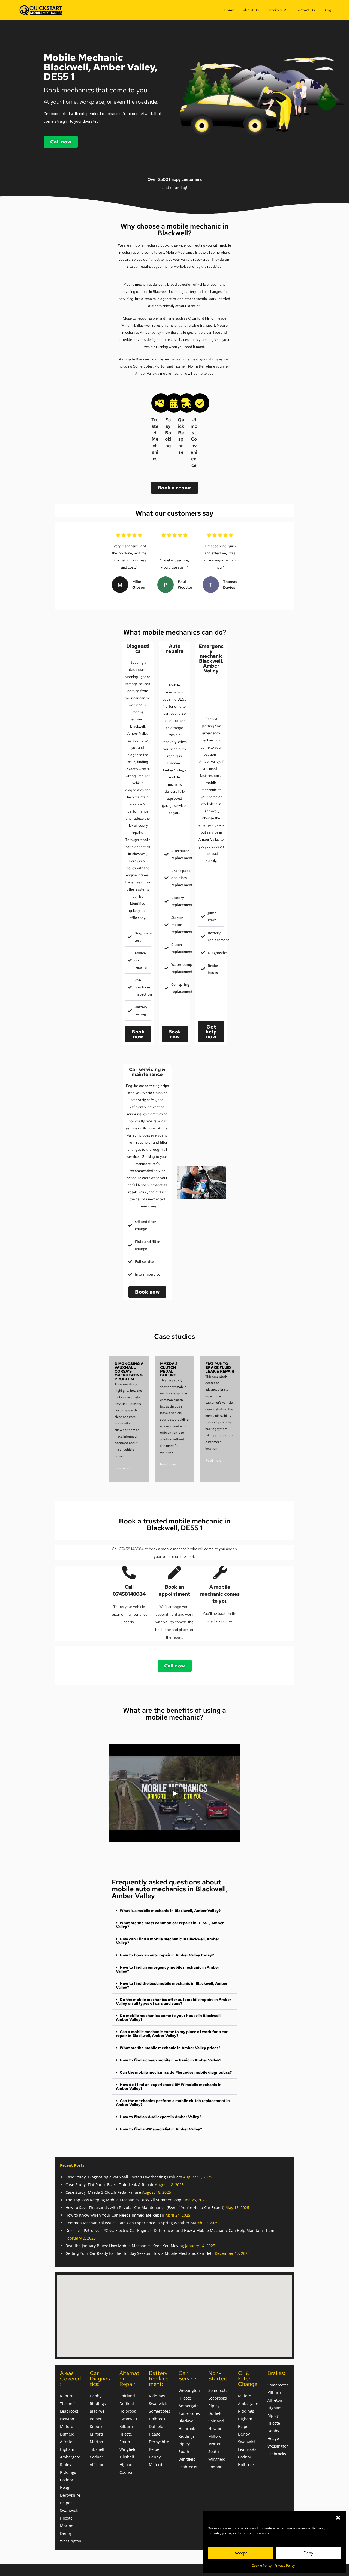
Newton (67, 2419)
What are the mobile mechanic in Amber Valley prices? (170, 2048)
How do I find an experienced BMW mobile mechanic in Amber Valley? (169, 2087)
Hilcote (66, 2518)
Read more (168, 1464)
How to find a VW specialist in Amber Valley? (161, 2129)
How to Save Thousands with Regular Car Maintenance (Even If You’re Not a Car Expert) (145, 2207)
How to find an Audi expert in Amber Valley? (161, 2117)
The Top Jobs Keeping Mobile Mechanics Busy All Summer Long (123, 2200)
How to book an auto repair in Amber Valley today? (167, 1955)
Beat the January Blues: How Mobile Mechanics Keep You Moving (125, 2246)
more (126, 1468)
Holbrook (128, 2411)
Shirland (127, 2396)
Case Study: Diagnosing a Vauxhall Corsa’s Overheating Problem (124, 2177)
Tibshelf (67, 2404)
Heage (66, 2488)
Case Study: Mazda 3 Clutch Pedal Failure (103, 2192)
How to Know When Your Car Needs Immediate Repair (115, 2215)
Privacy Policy (285, 2566)
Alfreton (67, 2442)
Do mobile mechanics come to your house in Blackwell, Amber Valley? (169, 2018)
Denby (66, 2533)
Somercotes (143, 366)
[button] (338, 2518)
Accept (241, 2553)
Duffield (67, 2434)
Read (118, 1468)
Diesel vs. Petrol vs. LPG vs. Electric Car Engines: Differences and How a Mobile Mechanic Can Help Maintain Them (170, 2230)
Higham (67, 2449)
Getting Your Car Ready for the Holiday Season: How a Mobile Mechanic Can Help (140, 2253)
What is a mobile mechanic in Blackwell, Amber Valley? (170, 1911)
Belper (66, 2503)
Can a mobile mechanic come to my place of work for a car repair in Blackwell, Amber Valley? (172, 2034)
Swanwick (69, 2510)
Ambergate (70, 2457)
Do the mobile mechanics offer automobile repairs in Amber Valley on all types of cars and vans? (174, 2001)
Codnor (67, 2480)
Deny (308, 2553)
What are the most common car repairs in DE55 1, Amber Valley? (170, 1925)
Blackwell (98, 2411)
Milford (67, 2426)
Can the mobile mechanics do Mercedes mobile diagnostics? (176, 2072)
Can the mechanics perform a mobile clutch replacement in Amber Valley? (173, 2103)
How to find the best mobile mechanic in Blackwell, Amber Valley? (172, 1985)
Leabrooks (69, 2411)
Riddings (68, 2472)
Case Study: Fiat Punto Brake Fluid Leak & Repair (110, 2185)
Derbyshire (70, 2495)
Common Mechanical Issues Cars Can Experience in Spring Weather (127, 2223)
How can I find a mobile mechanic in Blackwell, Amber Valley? (168, 1941)
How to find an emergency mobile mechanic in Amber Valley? (168, 1969)
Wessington (71, 2541)
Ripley (66, 2465)
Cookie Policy (262, 2566)
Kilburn (67, 2396)
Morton (67, 2526)
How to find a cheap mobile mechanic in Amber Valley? (171, 2060)
